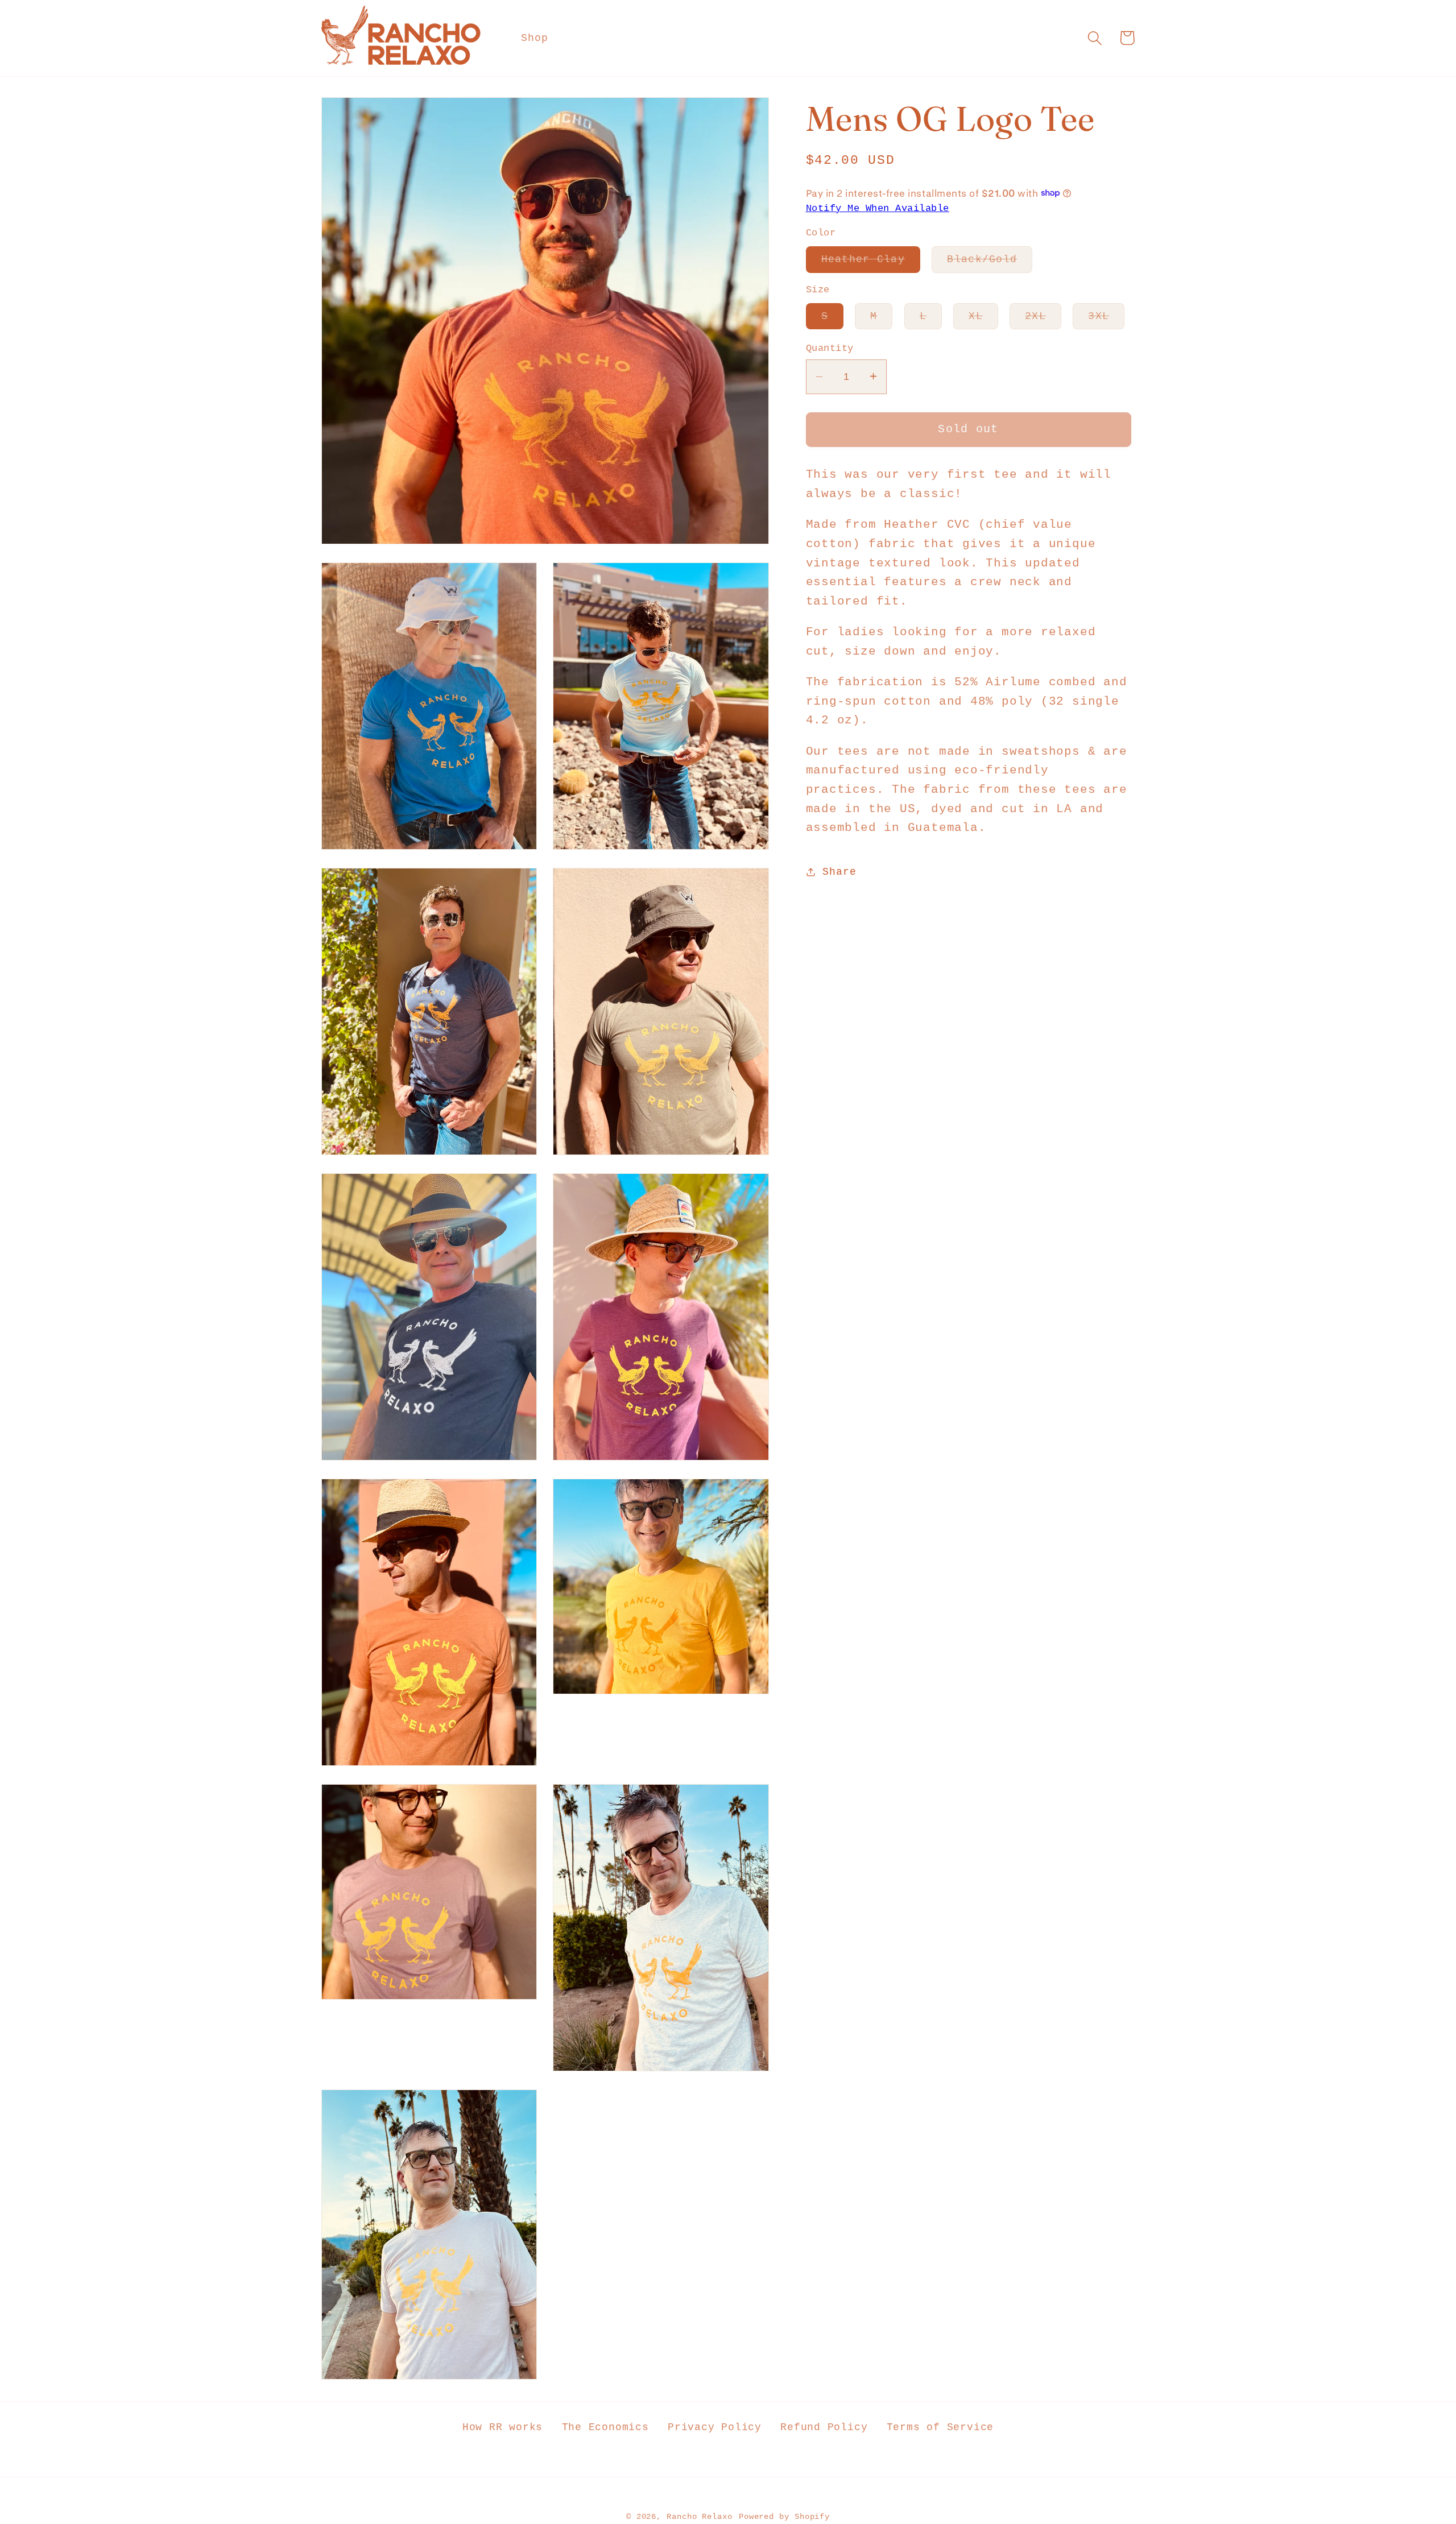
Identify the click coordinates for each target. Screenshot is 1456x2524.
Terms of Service (940, 2427)
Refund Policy (824, 2427)
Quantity (830, 348)
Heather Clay (871, 263)
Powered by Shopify (784, 2517)
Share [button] (839, 871)
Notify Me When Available (878, 208)
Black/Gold (990, 263)
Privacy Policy (715, 2427)
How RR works (502, 2427)
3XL (1106, 319)
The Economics (605, 2427)
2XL (1043, 319)
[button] (1095, 38)
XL (983, 319)
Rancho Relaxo (700, 2517)
